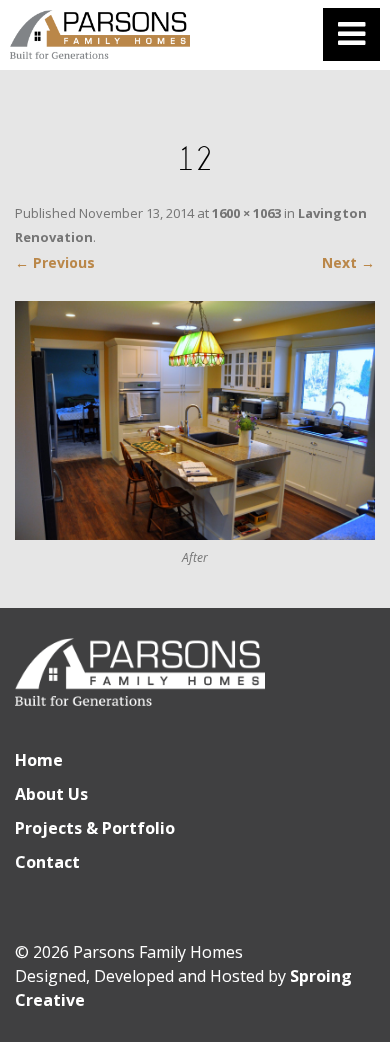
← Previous (55, 262)
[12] (195, 420)
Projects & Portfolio (95, 828)
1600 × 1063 (246, 213)
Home (39, 760)
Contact (47, 862)
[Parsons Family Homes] (100, 35)
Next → (348, 262)
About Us (51, 794)
